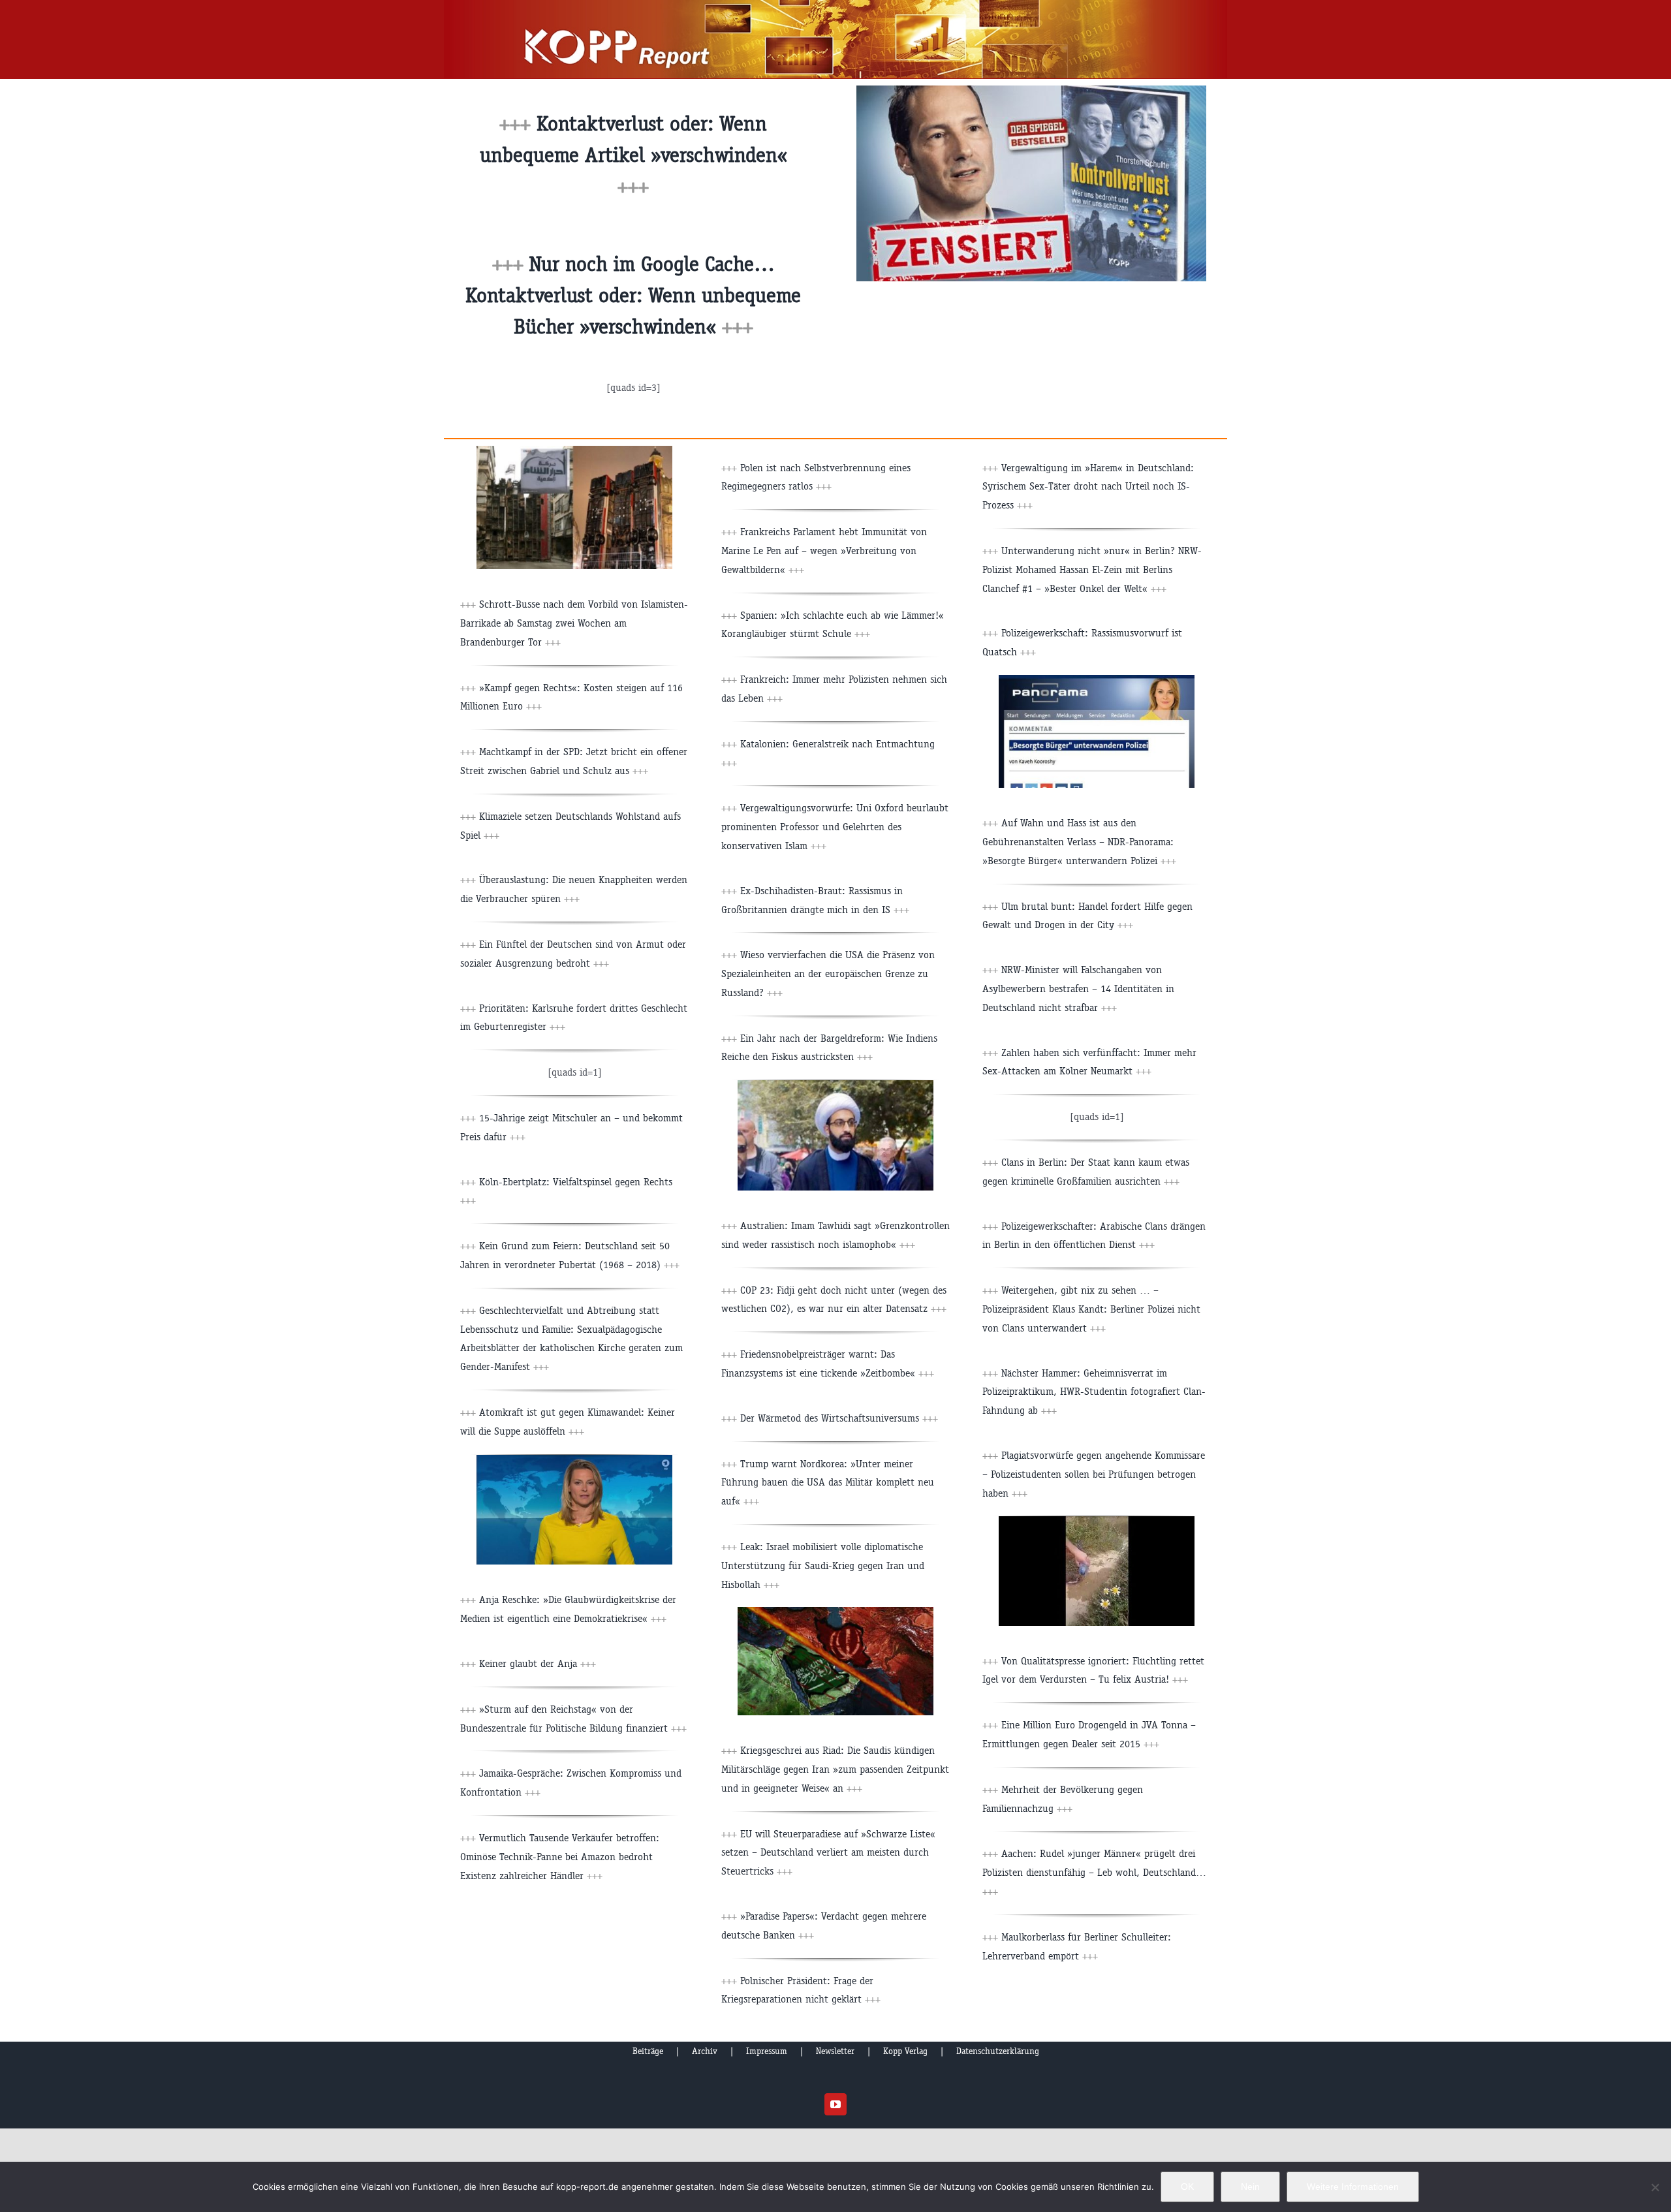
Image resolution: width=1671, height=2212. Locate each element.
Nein (1250, 2187)
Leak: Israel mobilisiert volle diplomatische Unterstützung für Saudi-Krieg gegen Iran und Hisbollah (823, 1566)
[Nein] (1655, 2187)
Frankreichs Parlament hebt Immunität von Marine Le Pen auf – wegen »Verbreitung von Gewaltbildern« (824, 551)
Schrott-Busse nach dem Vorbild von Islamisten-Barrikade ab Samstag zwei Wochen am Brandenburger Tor (574, 623)
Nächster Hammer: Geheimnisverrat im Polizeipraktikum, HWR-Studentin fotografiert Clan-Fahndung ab (1094, 1392)
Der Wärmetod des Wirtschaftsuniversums (839, 1418)
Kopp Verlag (905, 2051)
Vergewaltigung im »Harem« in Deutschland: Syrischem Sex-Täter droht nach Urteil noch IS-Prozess (1088, 487)
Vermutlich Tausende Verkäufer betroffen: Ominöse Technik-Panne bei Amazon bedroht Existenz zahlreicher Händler (560, 1857)
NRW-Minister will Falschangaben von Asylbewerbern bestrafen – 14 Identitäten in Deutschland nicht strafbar (1078, 989)
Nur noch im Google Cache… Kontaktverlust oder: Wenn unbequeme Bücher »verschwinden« (633, 295)
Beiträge (648, 2051)
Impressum (767, 2051)
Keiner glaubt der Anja (538, 1663)
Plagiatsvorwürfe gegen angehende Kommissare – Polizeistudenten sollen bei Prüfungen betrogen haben (1094, 1474)
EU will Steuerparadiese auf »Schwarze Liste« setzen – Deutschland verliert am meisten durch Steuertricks (828, 1853)
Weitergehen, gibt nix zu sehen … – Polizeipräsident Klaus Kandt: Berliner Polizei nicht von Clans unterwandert (1091, 1309)
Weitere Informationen (1353, 2187)
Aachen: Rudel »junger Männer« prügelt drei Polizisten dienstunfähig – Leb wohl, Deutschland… (1094, 1872)
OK (1187, 2187)
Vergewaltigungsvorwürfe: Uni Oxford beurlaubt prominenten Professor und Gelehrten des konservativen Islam (835, 827)
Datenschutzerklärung (998, 2051)
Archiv (705, 2051)
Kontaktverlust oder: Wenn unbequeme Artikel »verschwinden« (633, 155)
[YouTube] (835, 2104)
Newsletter (835, 2051)
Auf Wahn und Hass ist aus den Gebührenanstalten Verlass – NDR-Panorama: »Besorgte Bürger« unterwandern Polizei (1079, 842)
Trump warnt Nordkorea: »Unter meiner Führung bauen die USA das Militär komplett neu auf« (828, 1483)
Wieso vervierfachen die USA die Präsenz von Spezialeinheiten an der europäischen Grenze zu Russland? (828, 974)
